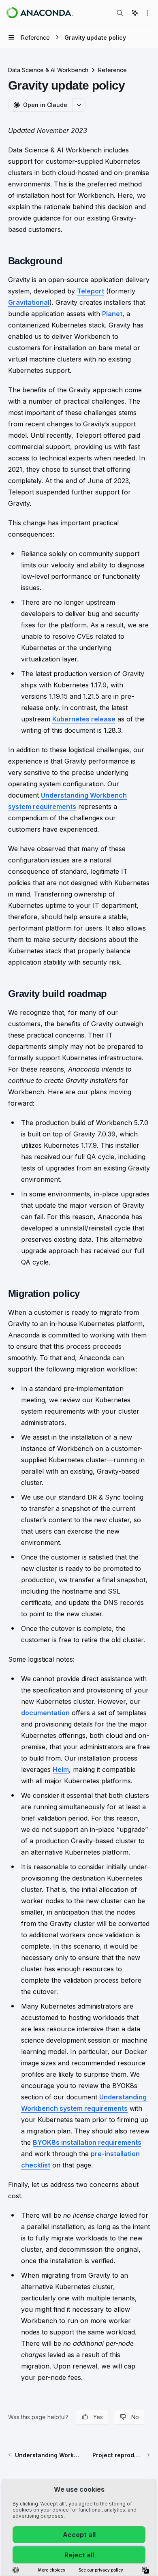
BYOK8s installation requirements (87, 2142)
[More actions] (147, 13)
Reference (112, 70)
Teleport (91, 291)
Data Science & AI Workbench (48, 70)
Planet (112, 314)
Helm (61, 1769)
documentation (45, 1713)
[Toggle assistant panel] (135, 13)
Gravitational (29, 302)
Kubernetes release (84, 719)
